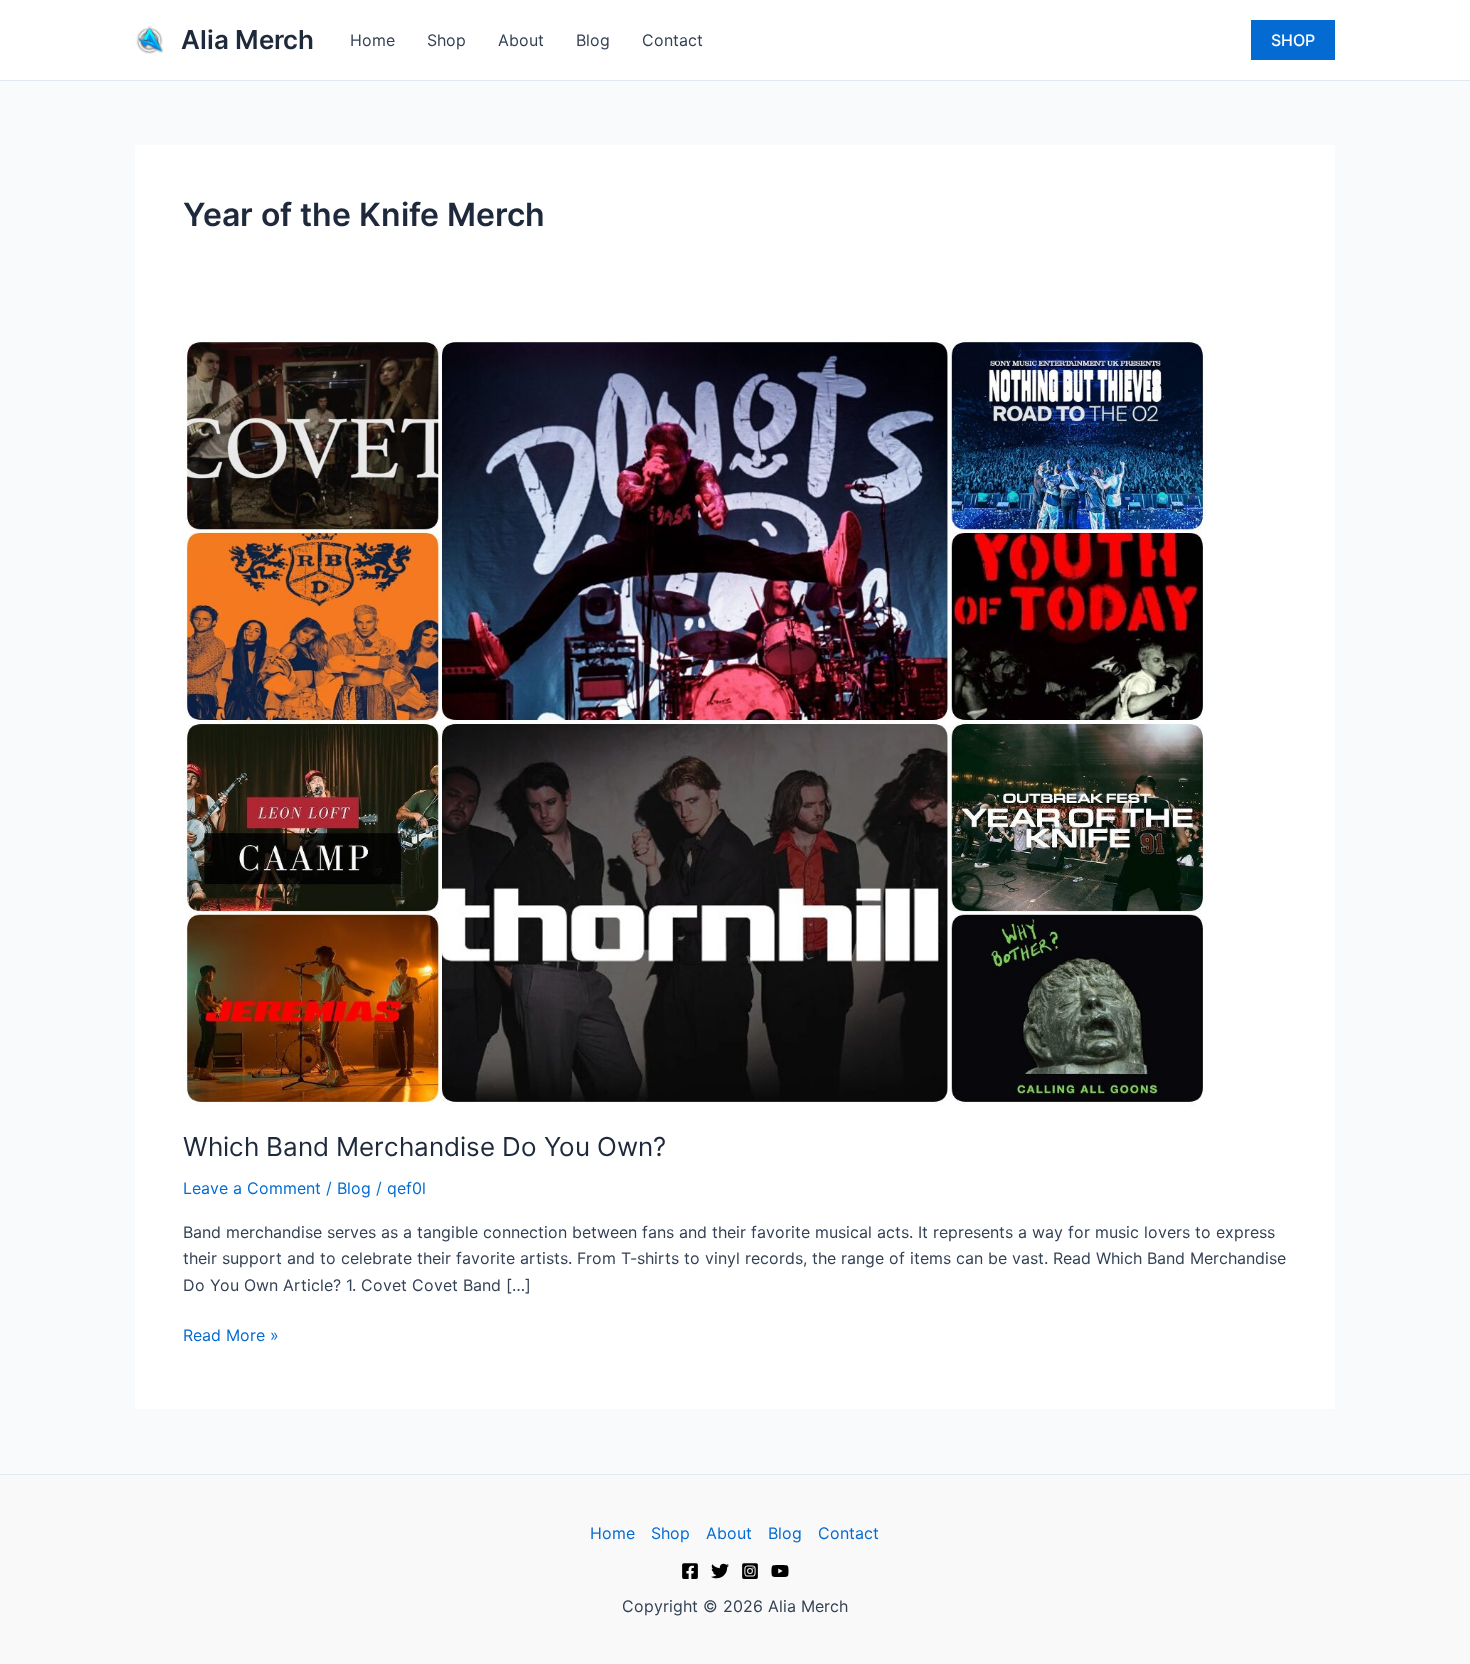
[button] (1293, 40)
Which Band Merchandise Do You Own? (424, 1146)
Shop (446, 40)
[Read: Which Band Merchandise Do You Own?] (695, 720)
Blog (593, 40)
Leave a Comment (252, 1188)
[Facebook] (690, 1571)
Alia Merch (247, 39)
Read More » (231, 1333)
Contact (672, 40)
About (521, 40)
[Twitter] (720, 1571)
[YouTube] (780, 1571)
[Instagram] (750, 1571)
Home (372, 40)
